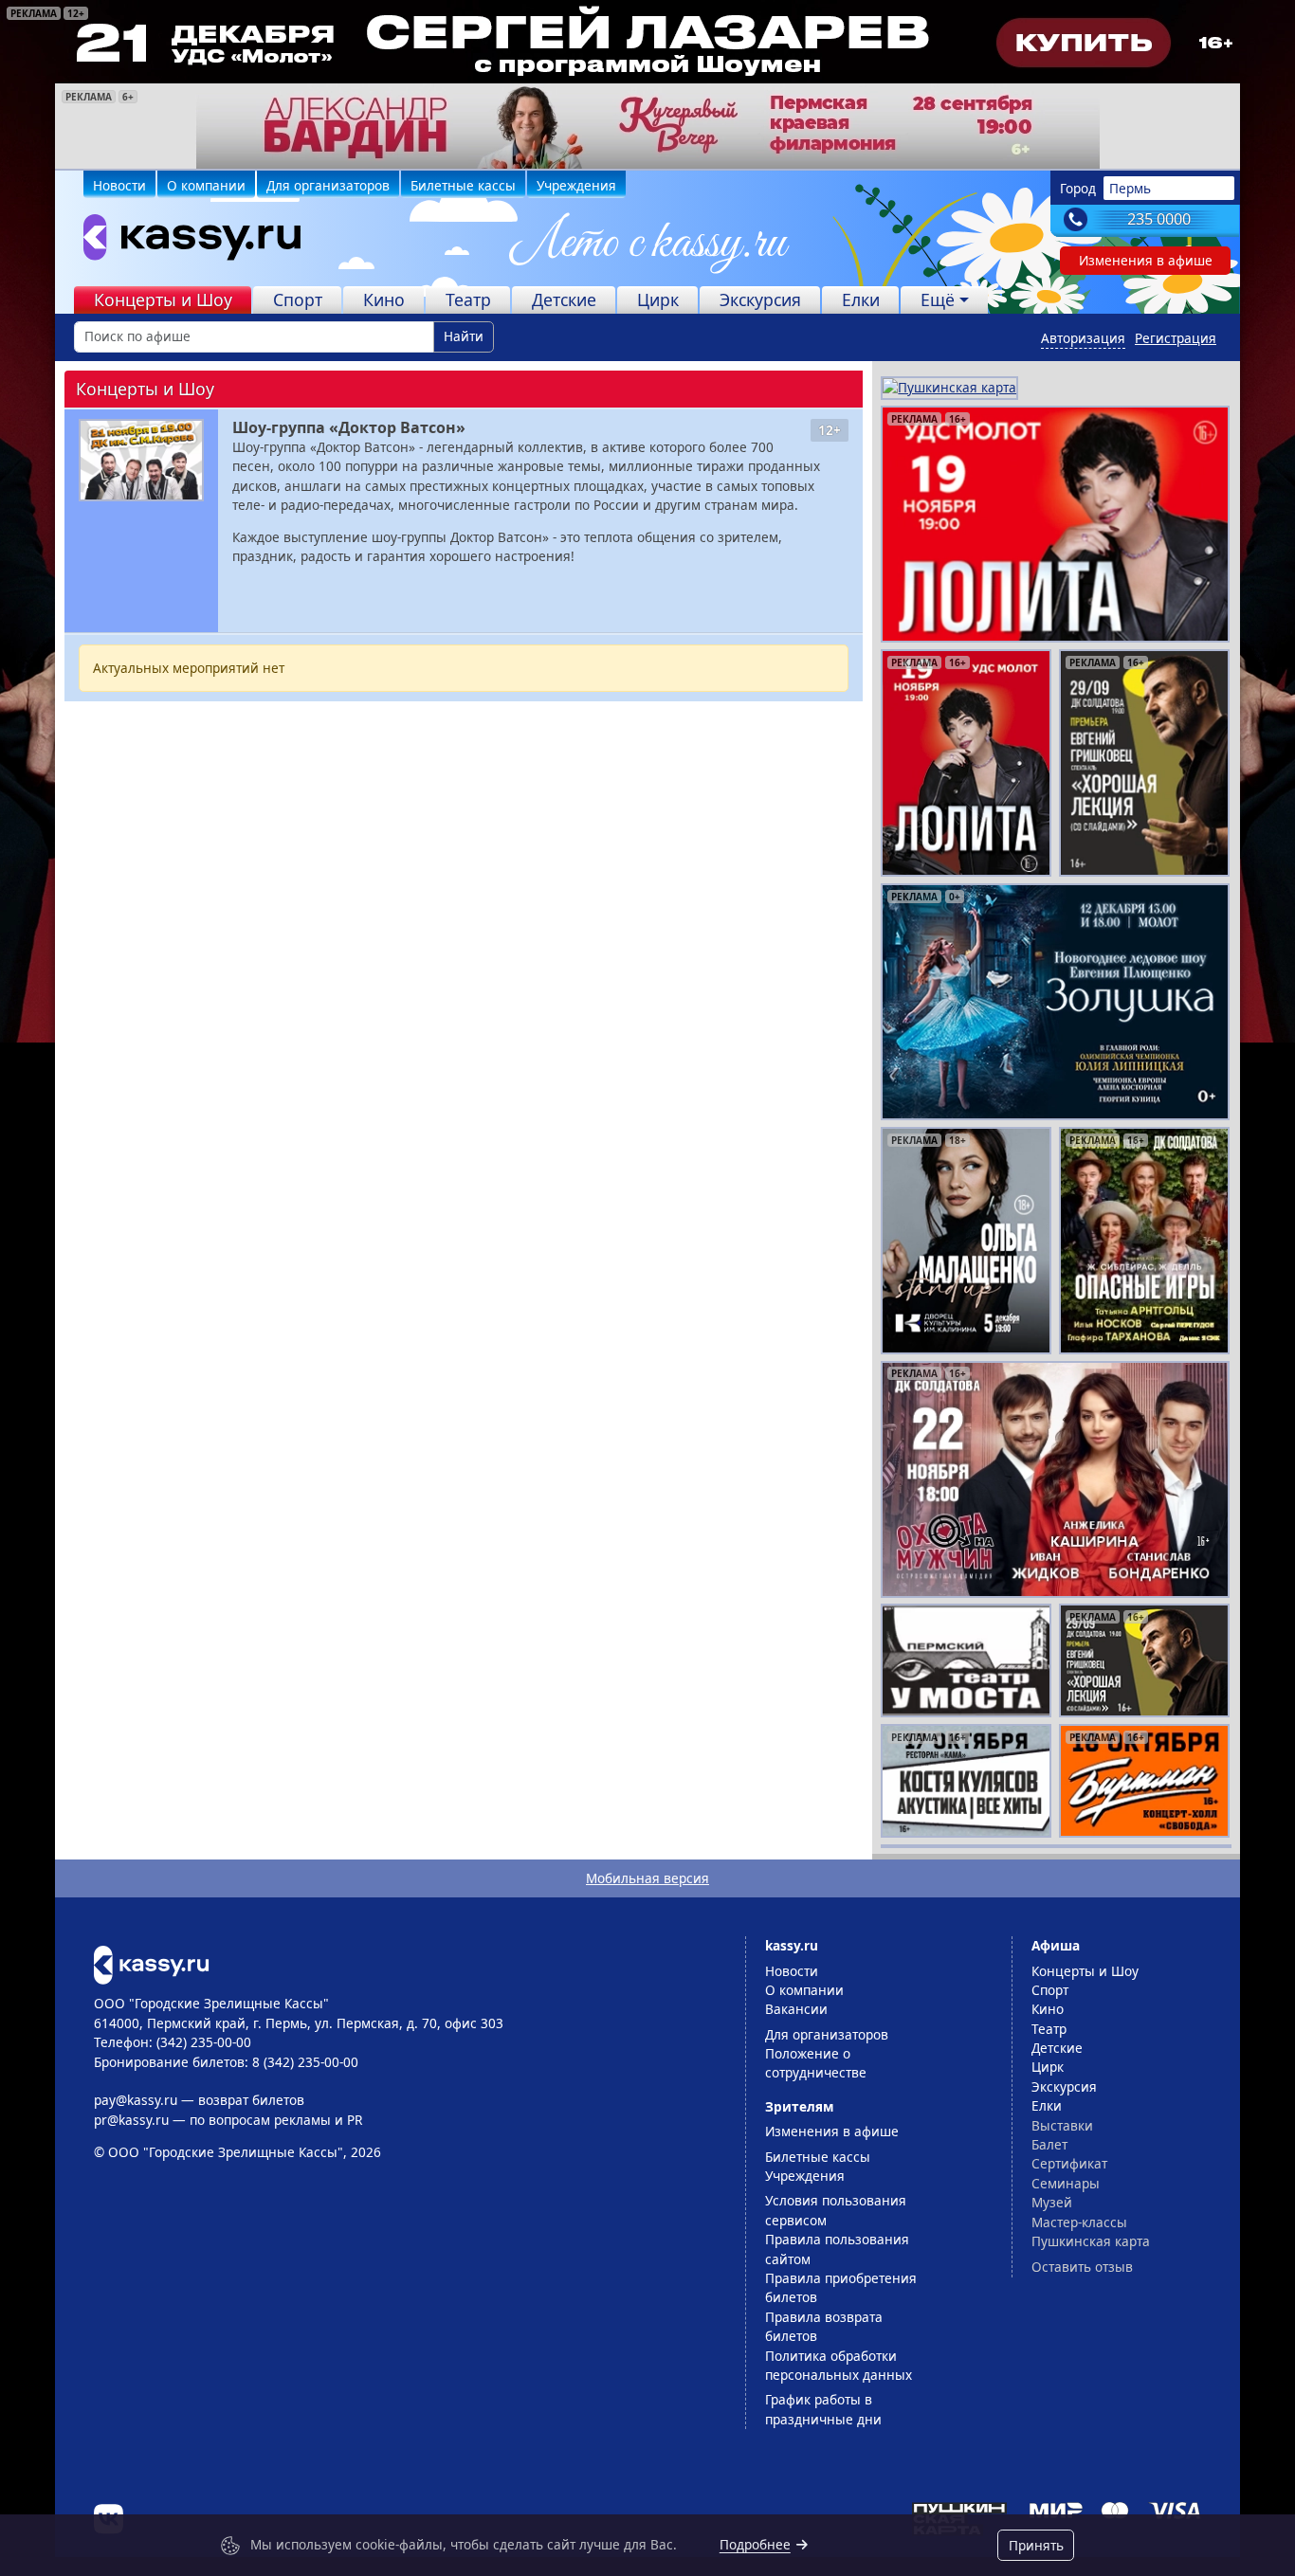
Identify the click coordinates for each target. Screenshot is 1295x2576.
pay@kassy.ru (136, 2100)
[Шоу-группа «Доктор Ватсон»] (141, 460)
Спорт (298, 299)
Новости (119, 185)
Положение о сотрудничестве (816, 2063)
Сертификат (1069, 2163)
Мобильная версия (647, 1878)
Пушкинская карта (1091, 2241)
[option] (647, 126)
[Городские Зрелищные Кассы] (184, 242)
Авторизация (1083, 338)
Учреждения (576, 185)
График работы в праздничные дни (823, 2409)
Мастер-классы (1079, 2222)
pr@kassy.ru (131, 2120)
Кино (384, 299)
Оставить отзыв (1082, 2267)
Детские (564, 299)
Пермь (1130, 188)
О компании (206, 185)
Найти (464, 336)
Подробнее (755, 2544)
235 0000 (1159, 219)
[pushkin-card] (949, 386)
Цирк (658, 299)
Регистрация (1176, 338)
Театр (468, 299)
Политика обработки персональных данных (839, 2365)
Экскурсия (760, 299)
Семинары (1066, 2183)
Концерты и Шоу (163, 299)
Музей (1052, 2202)
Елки (861, 299)
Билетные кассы (463, 185)
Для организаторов (328, 185)
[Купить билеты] (151, 1963)
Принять (1036, 2545)
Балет (1049, 2144)
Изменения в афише (1146, 260)
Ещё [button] (938, 299)
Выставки (1062, 2125)
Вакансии (796, 2009)
